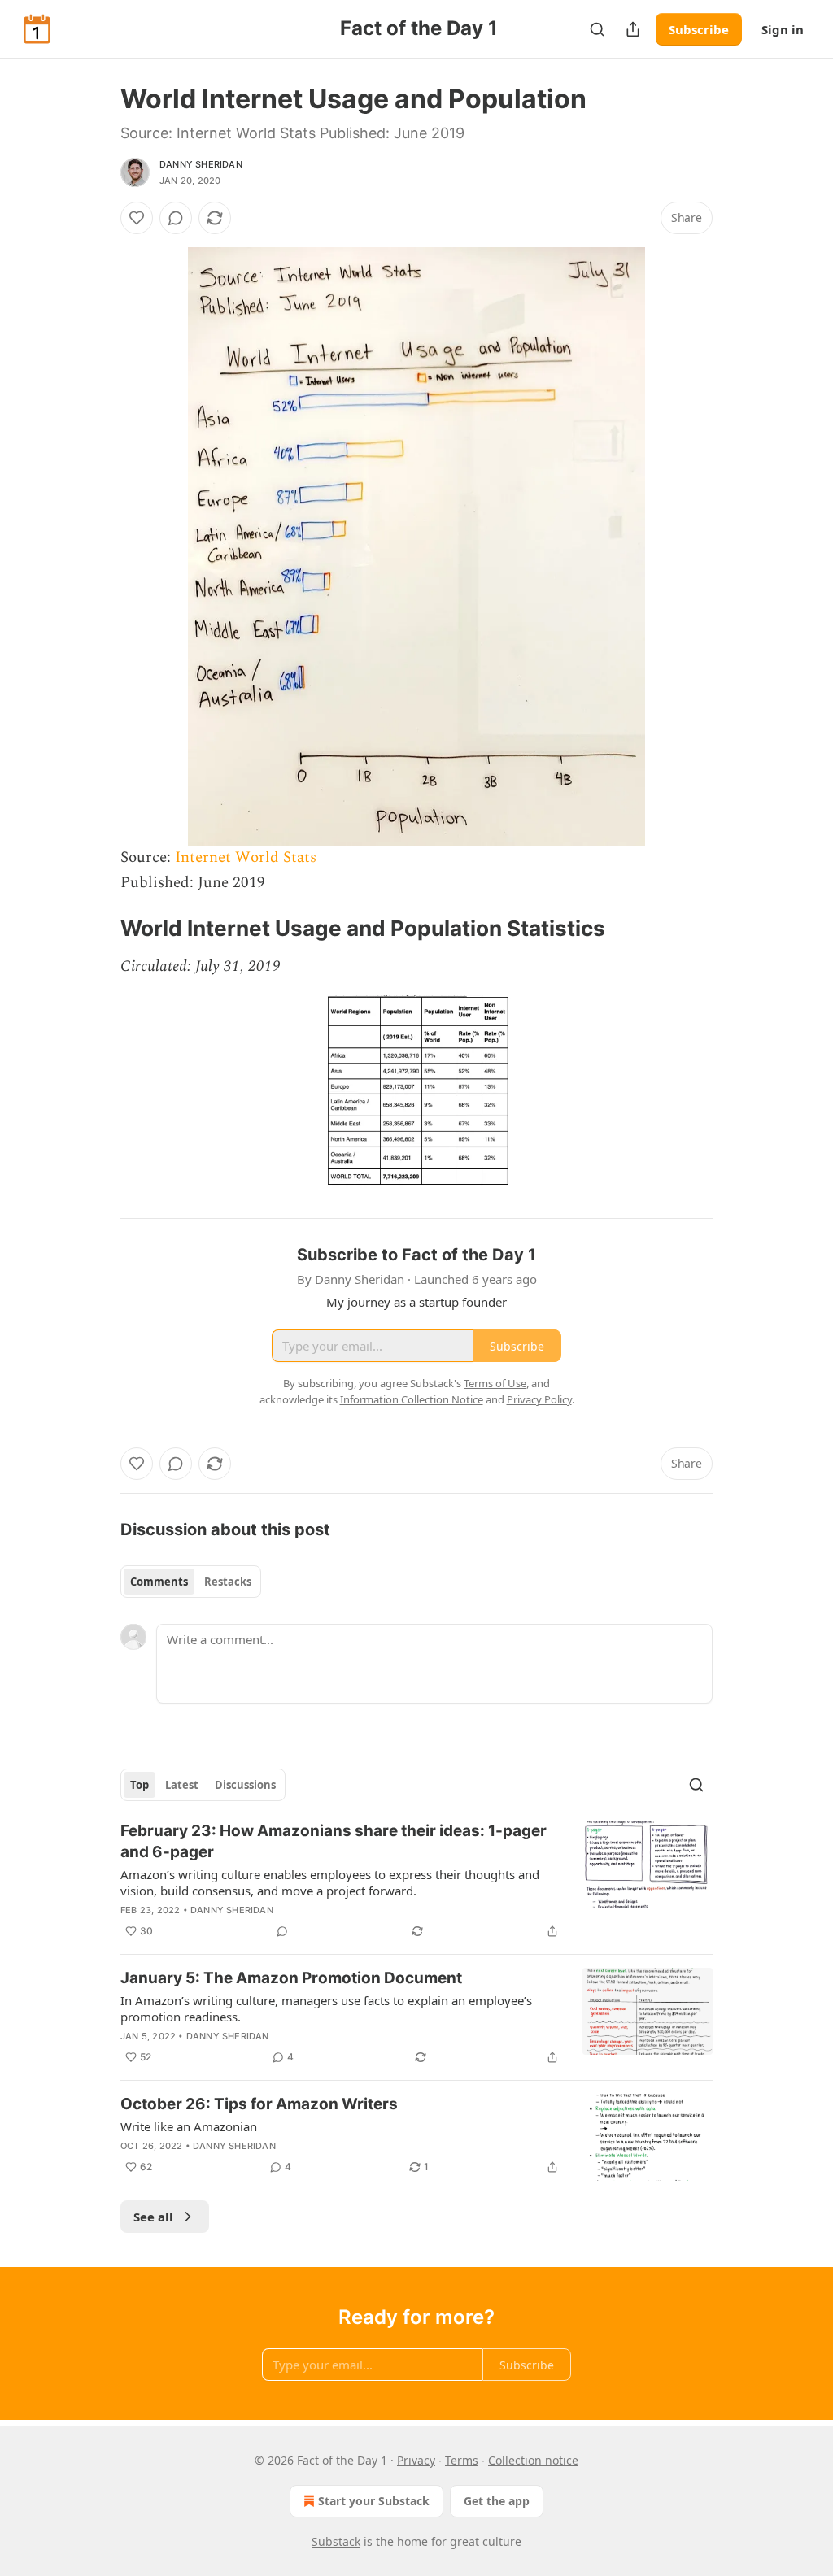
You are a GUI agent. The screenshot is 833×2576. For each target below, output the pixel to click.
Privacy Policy (539, 1399)
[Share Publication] (633, 29)
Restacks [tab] (228, 1582)
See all (153, 2217)
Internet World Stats (246, 857)
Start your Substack (374, 2501)
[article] (416, 1881)
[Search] (597, 29)
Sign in (783, 29)
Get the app (497, 2501)
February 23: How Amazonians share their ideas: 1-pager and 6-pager (334, 1841)
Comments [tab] (159, 1582)
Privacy (416, 2460)
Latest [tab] (182, 1785)
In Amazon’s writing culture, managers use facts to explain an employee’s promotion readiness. (326, 2008)
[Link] (98, 929)
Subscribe (699, 29)
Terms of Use (495, 1383)
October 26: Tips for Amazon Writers (259, 2104)
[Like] (137, 218)
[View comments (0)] (176, 218)
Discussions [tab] (245, 1785)
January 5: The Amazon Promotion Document (291, 1978)
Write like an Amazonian (189, 2126)
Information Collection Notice (412, 1399)
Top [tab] (140, 1785)
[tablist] (191, 1582)
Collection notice (533, 2460)
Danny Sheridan (201, 164)
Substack (336, 2541)
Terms (462, 2460)
